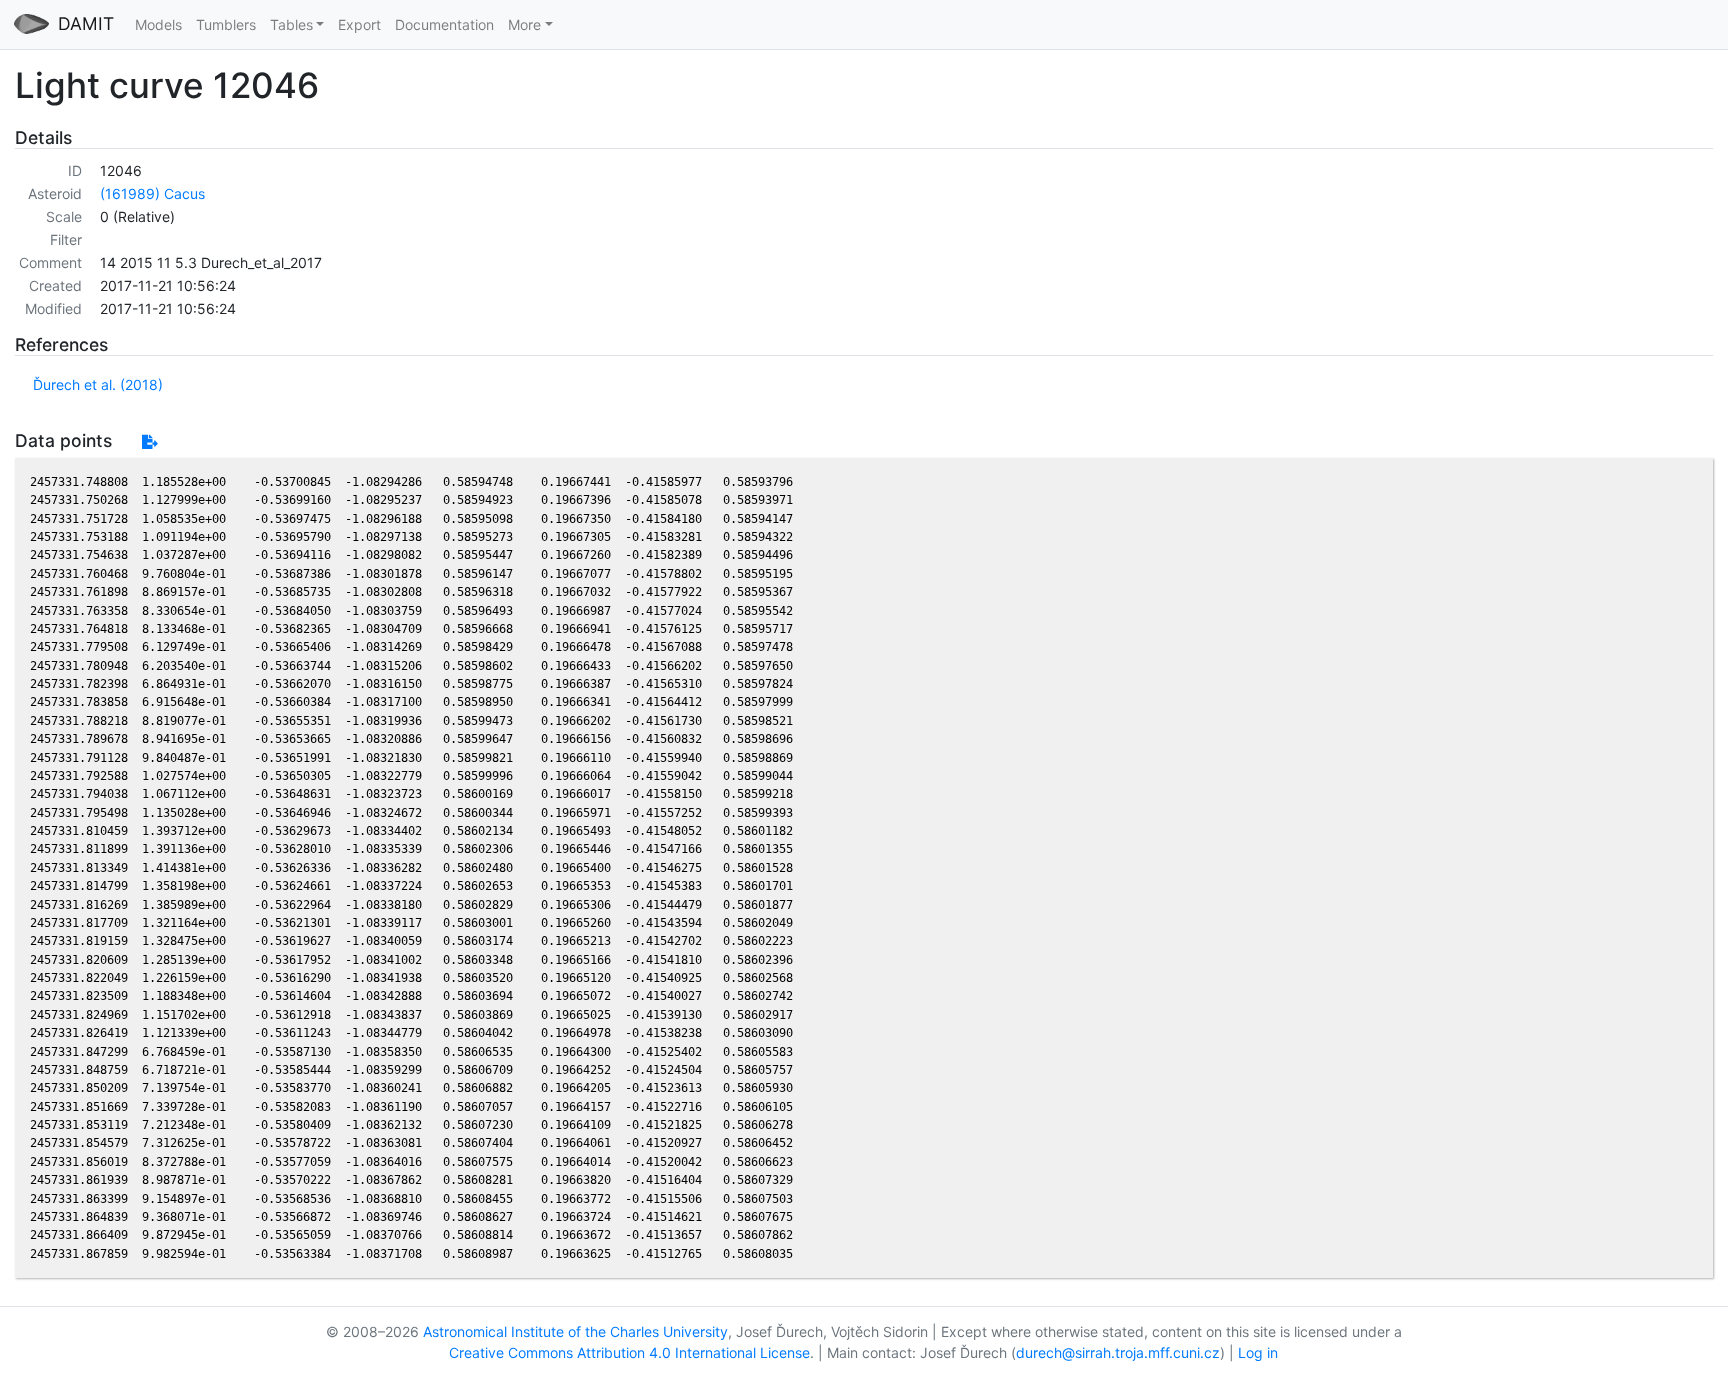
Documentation (444, 24)
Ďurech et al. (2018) (98, 384)
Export (359, 24)
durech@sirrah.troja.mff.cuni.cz (1118, 1352)
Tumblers (226, 24)
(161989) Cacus (152, 193)
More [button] (524, 24)
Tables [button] (291, 24)
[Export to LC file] (149, 441)
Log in (1258, 1352)
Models (158, 24)
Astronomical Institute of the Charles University (575, 1331)
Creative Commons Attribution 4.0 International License (629, 1352)
